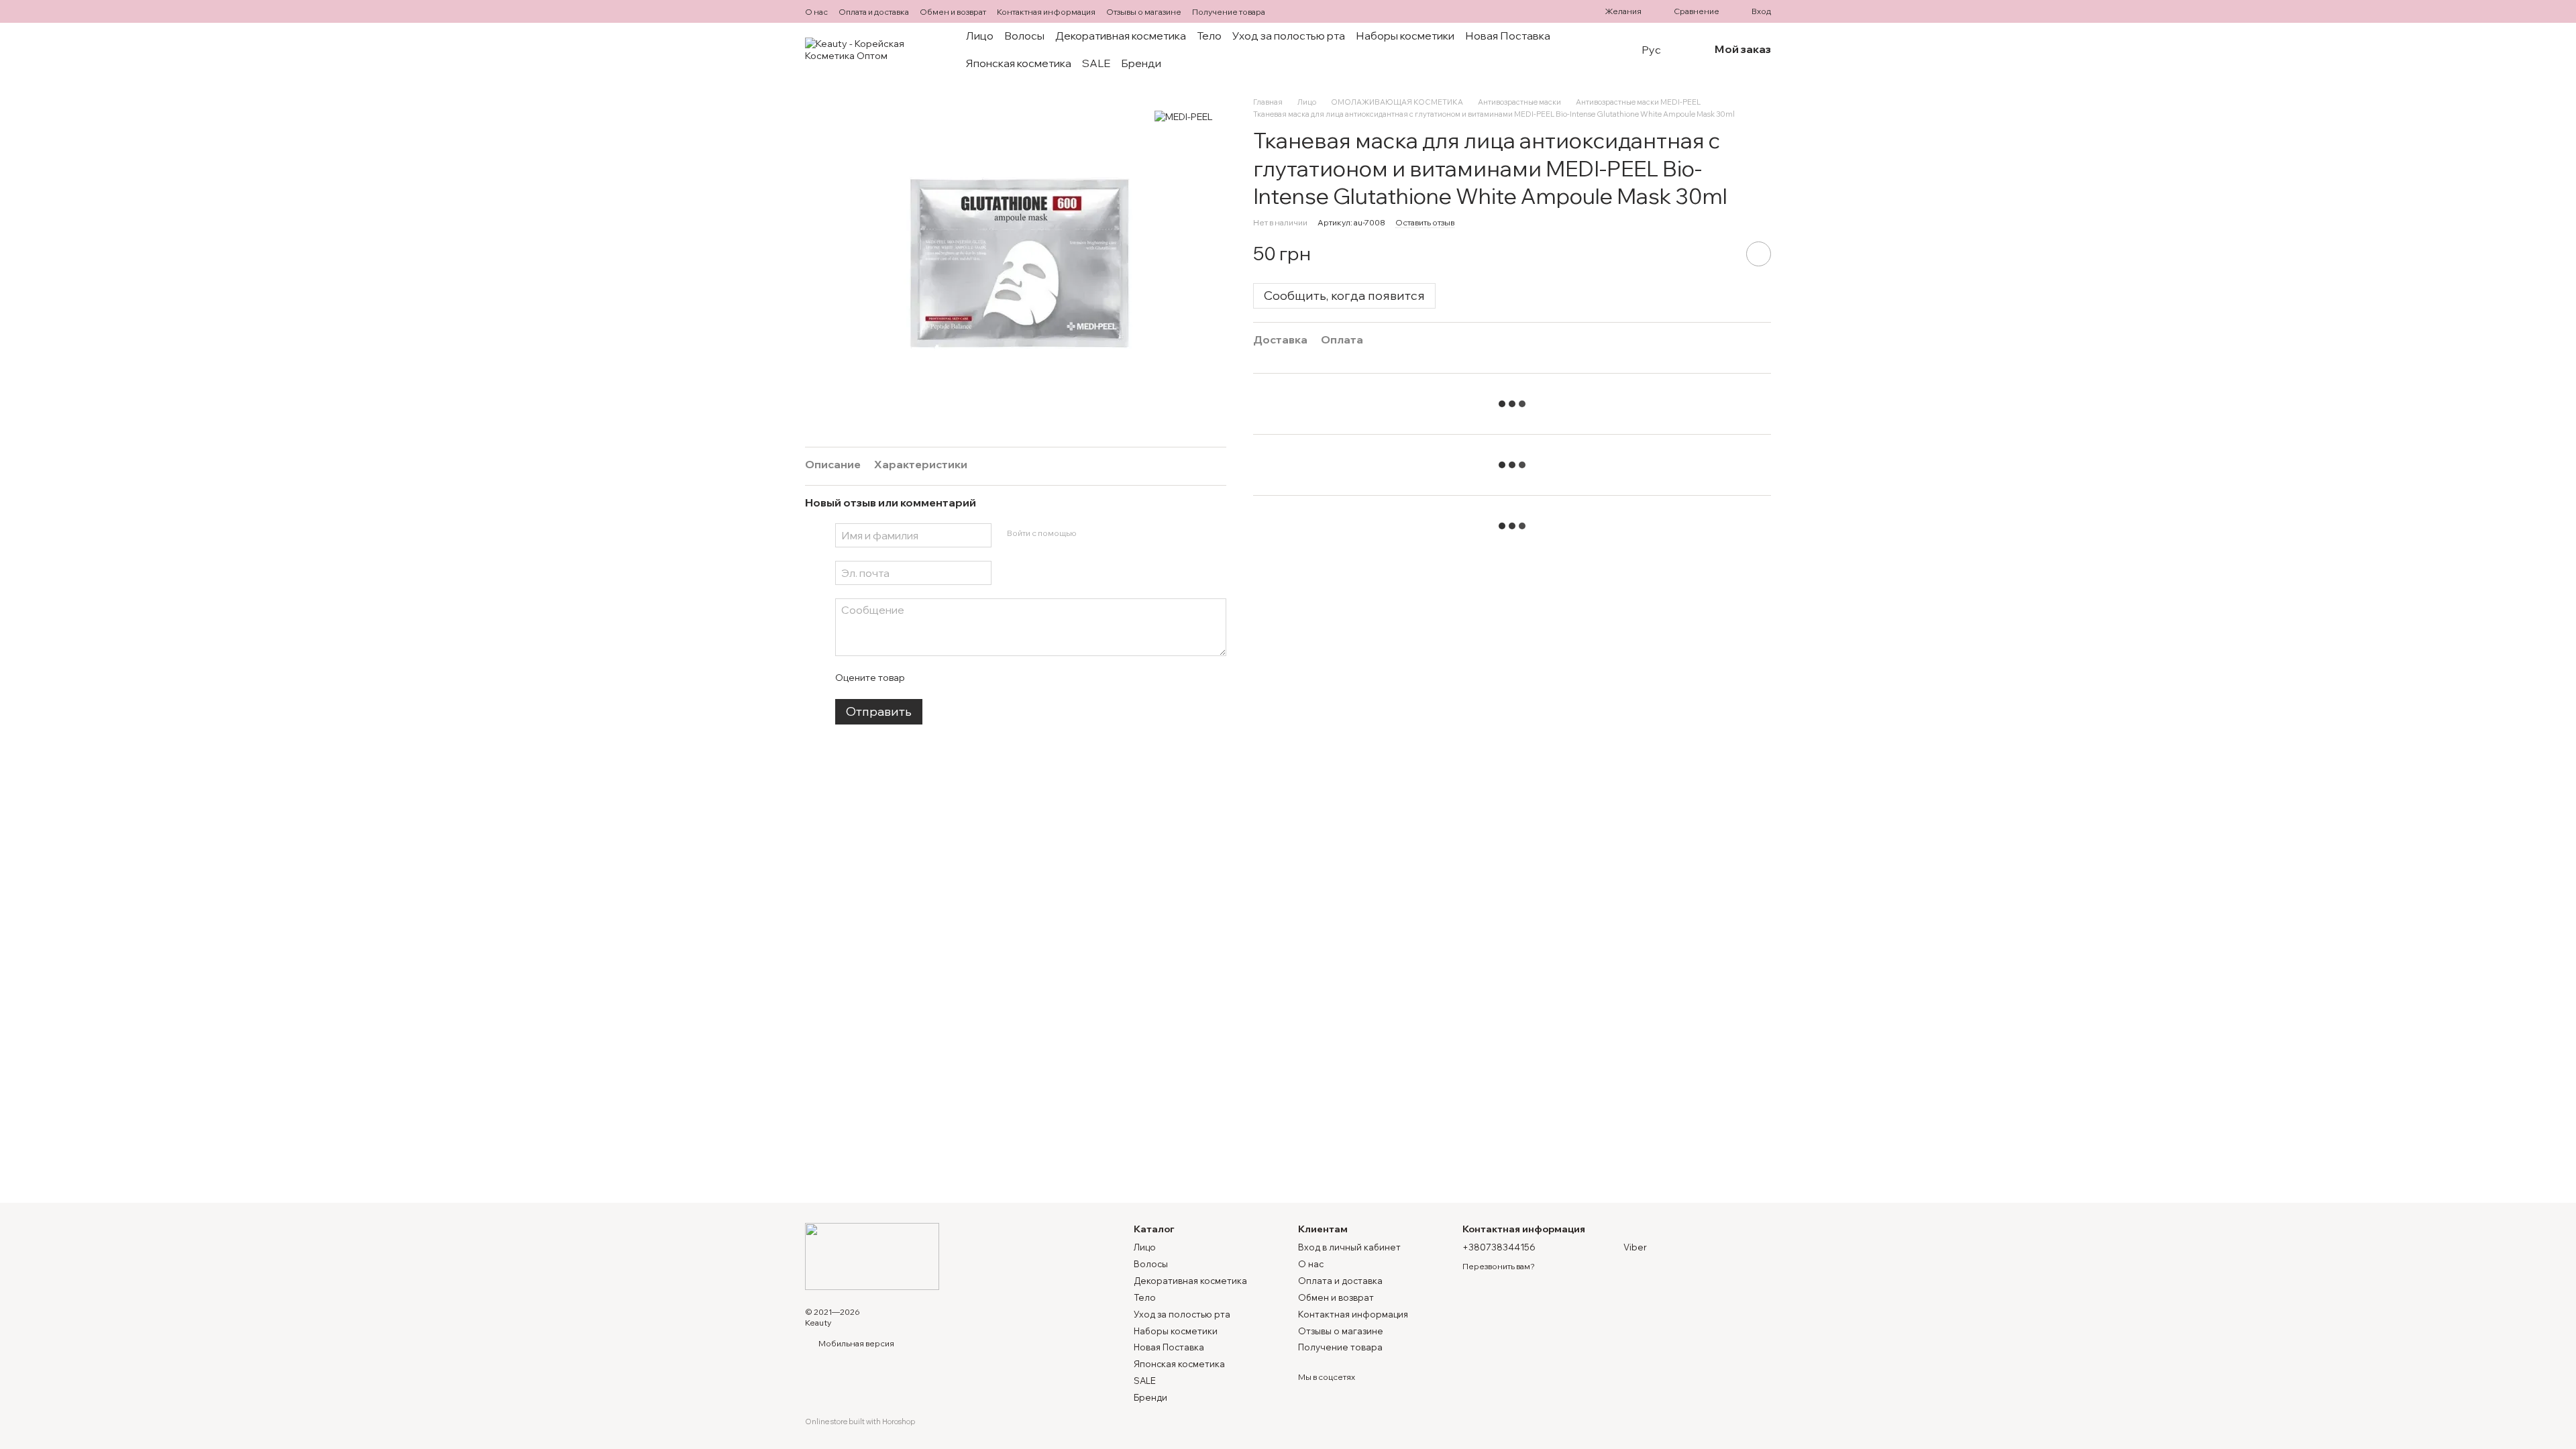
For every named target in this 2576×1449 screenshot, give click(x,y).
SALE (1096, 63)
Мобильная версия (856, 1343)
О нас (816, 12)
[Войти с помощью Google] (1112, 533)
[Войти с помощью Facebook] (1091, 533)
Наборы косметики (1405, 36)
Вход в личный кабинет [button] (1349, 1247)
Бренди (1141, 63)
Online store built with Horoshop (860, 1421)
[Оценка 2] (948, 678)
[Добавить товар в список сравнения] (1721, 254)
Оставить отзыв (1425, 222)
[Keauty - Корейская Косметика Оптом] (872, 1255)
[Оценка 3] (969, 678)
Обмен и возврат (953, 12)
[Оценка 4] (991, 678)
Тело (1209, 36)
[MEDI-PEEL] (1184, 117)
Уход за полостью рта (1289, 36)
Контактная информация (1046, 12)
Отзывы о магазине (1144, 12)
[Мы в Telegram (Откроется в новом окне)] (1303, 11)
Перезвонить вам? (1499, 1266)
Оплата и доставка (874, 12)
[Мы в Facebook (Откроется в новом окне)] (1287, 11)
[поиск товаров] (1604, 50)
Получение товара (1229, 12)
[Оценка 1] (926, 678)
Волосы (1024, 36)
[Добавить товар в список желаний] (1759, 254)
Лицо (980, 36)
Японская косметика (1019, 63)
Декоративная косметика (1121, 36)
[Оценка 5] (1012, 678)
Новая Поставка (1508, 36)
